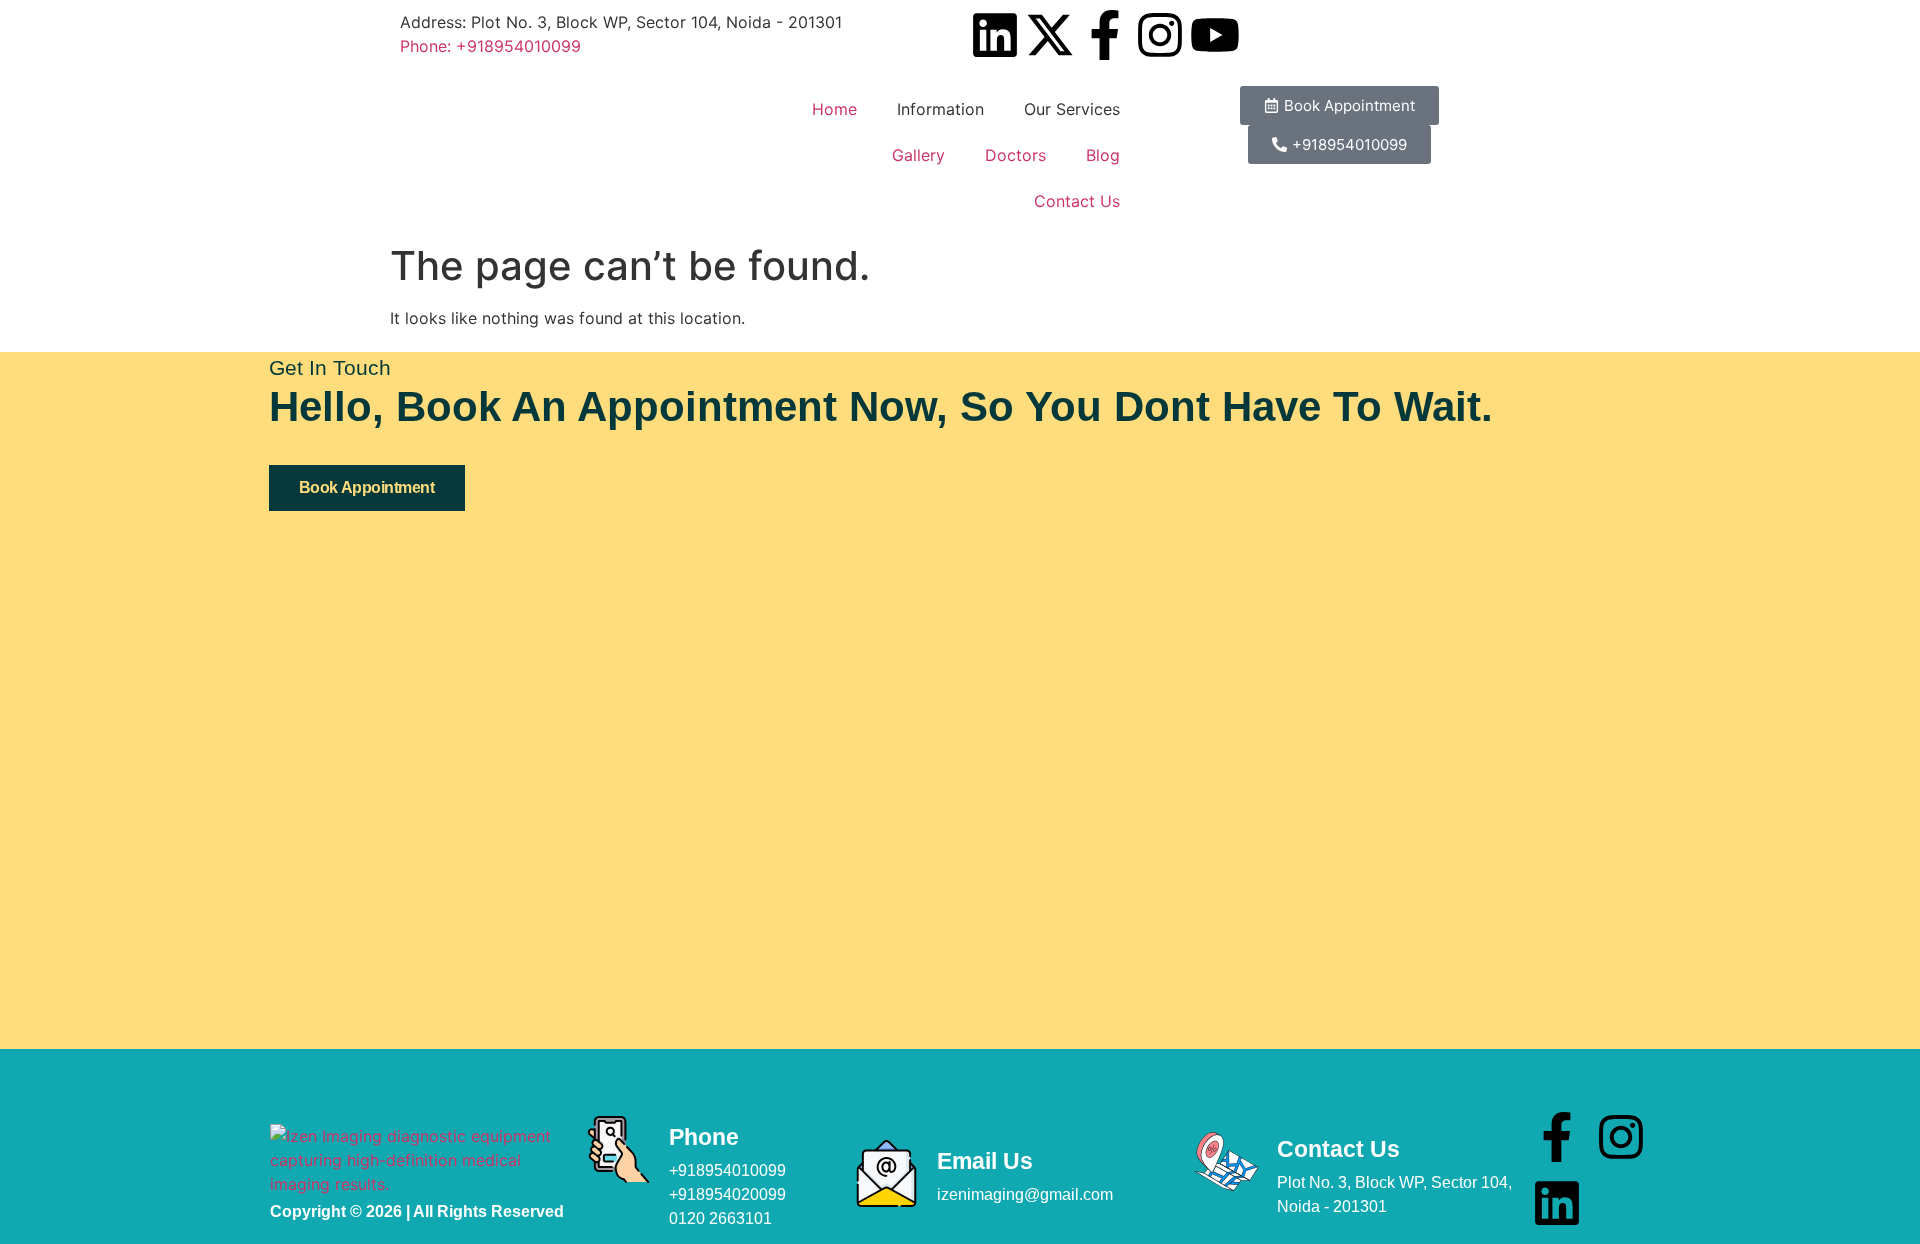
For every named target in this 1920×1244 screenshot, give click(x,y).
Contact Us (1077, 201)
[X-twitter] (1050, 35)
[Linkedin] (995, 35)
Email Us (985, 1161)
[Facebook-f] (1105, 35)
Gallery (918, 155)
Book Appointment (367, 487)
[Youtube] (1215, 35)
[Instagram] (1160, 35)
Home (834, 109)
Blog (1103, 155)
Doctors (1015, 155)
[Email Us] (886, 1173)
